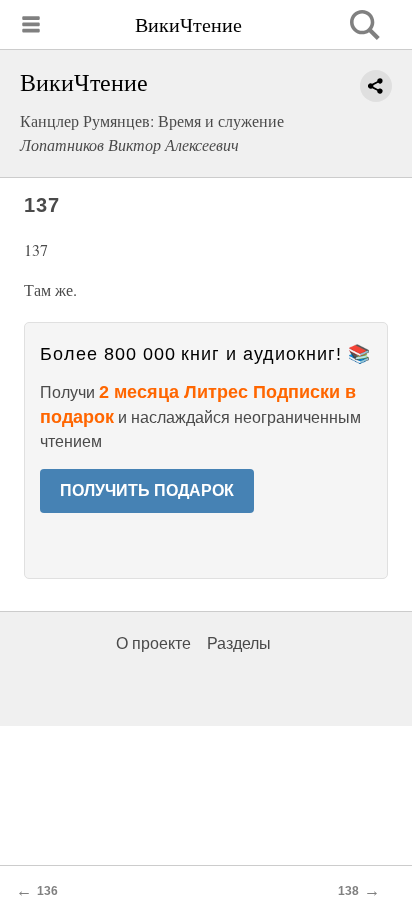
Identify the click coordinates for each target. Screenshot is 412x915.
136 (47, 891)
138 (348, 891)
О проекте (153, 643)
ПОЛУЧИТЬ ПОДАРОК (147, 490)
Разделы (239, 643)
